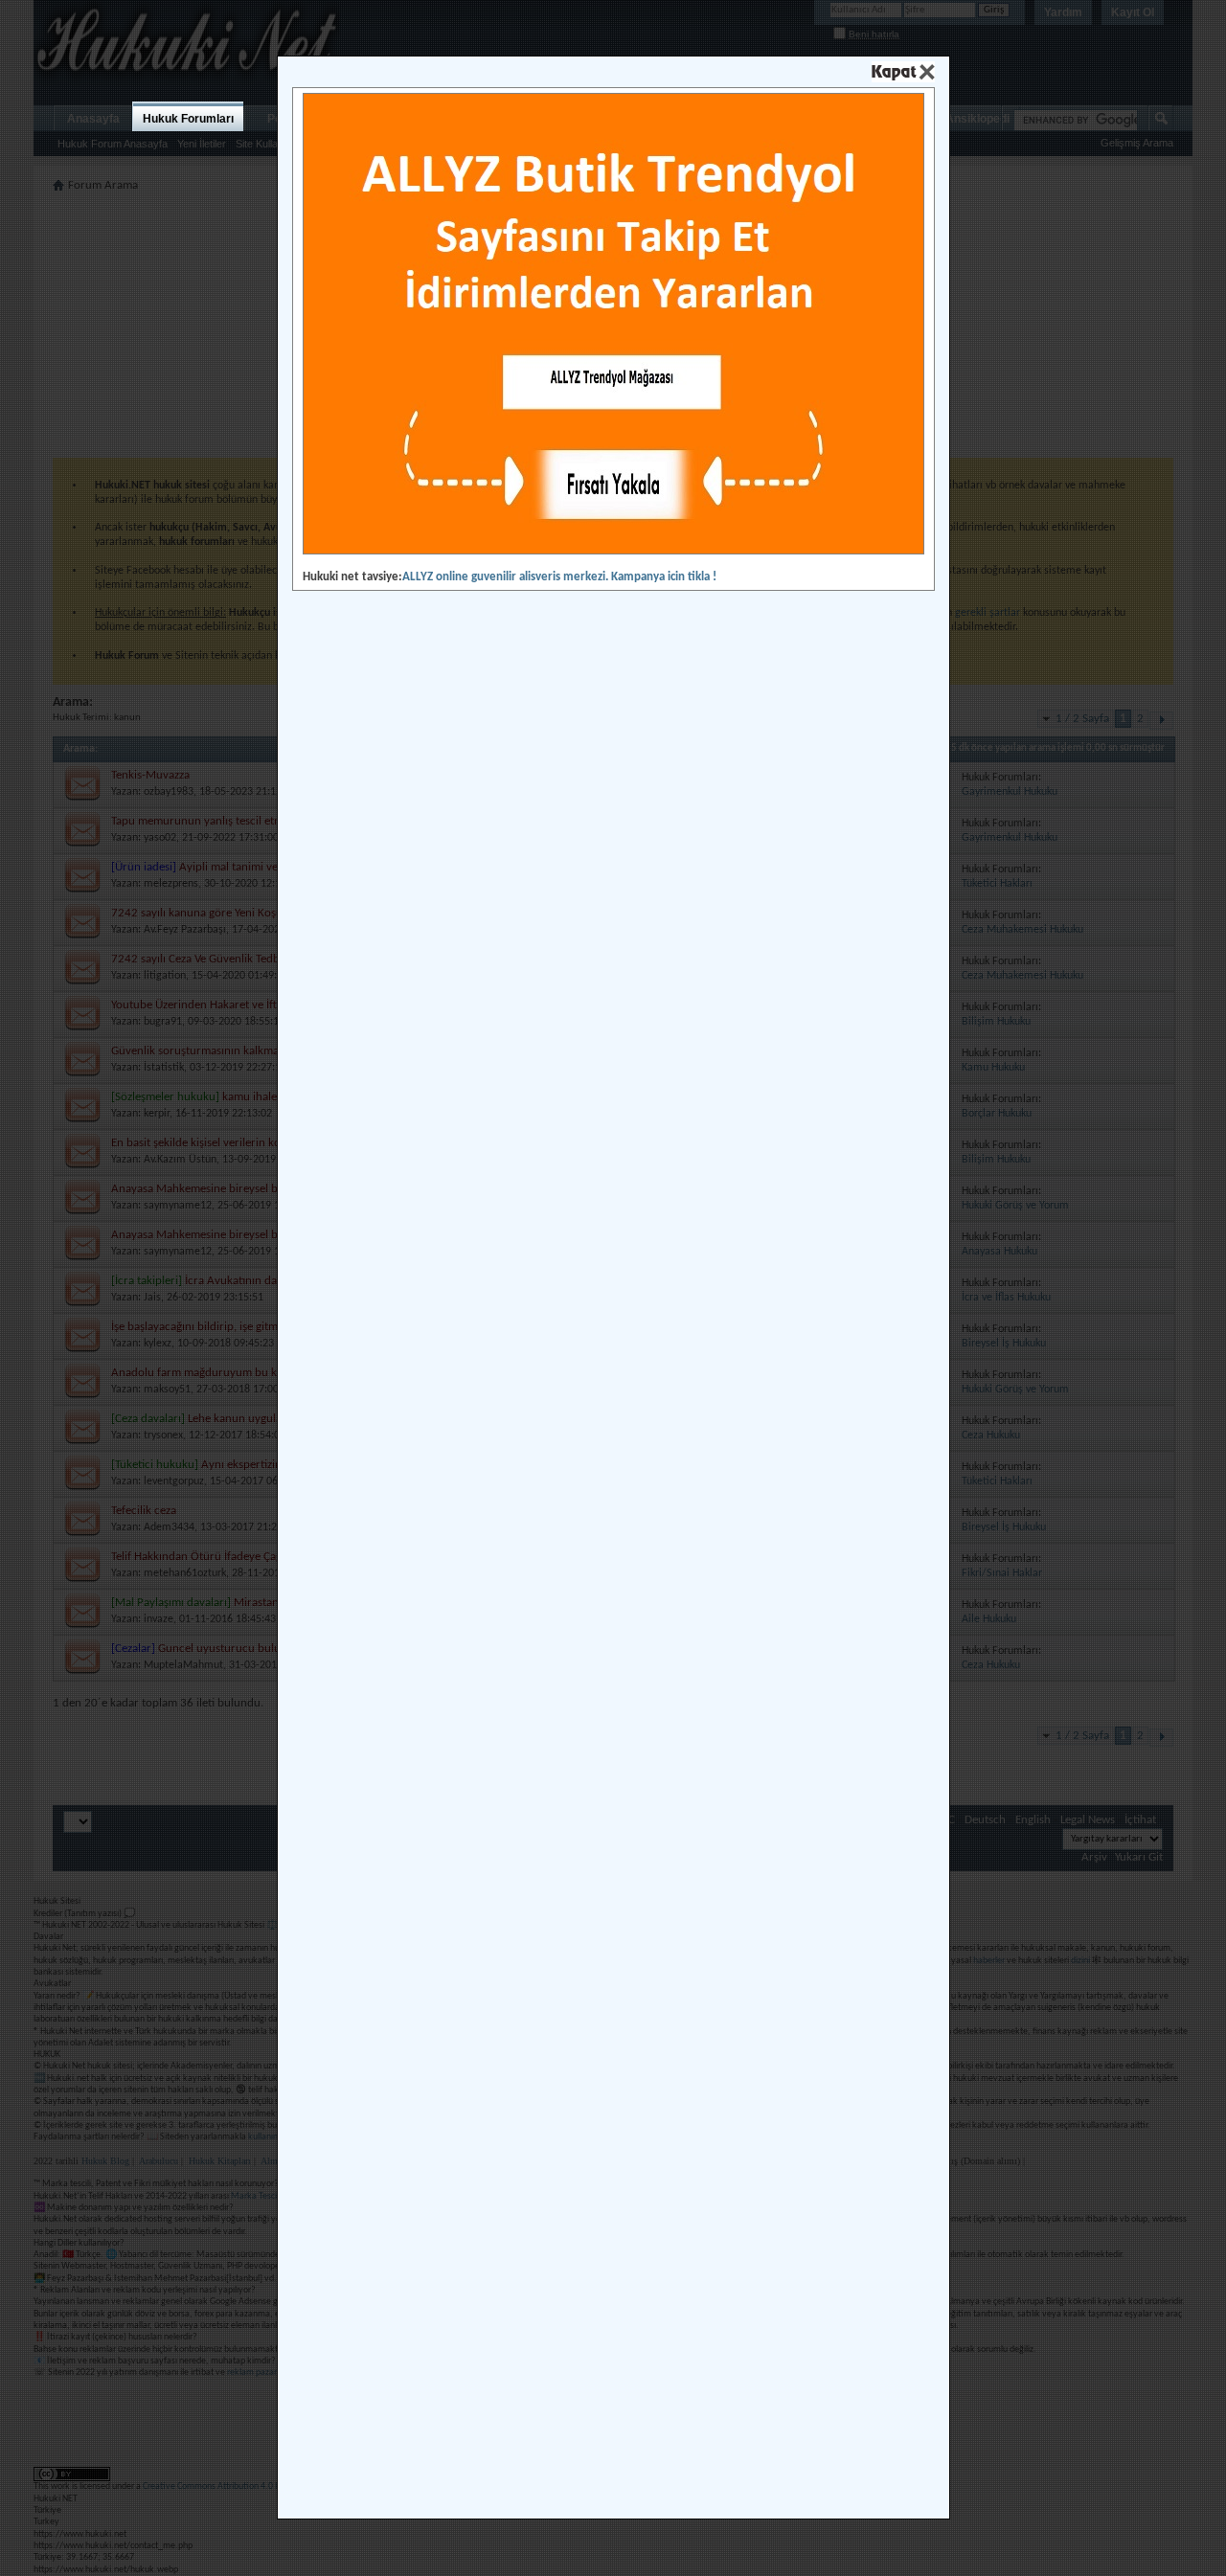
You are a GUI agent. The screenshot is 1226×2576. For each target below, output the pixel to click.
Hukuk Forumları (188, 119)
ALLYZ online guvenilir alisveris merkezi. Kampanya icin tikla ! (559, 577)
